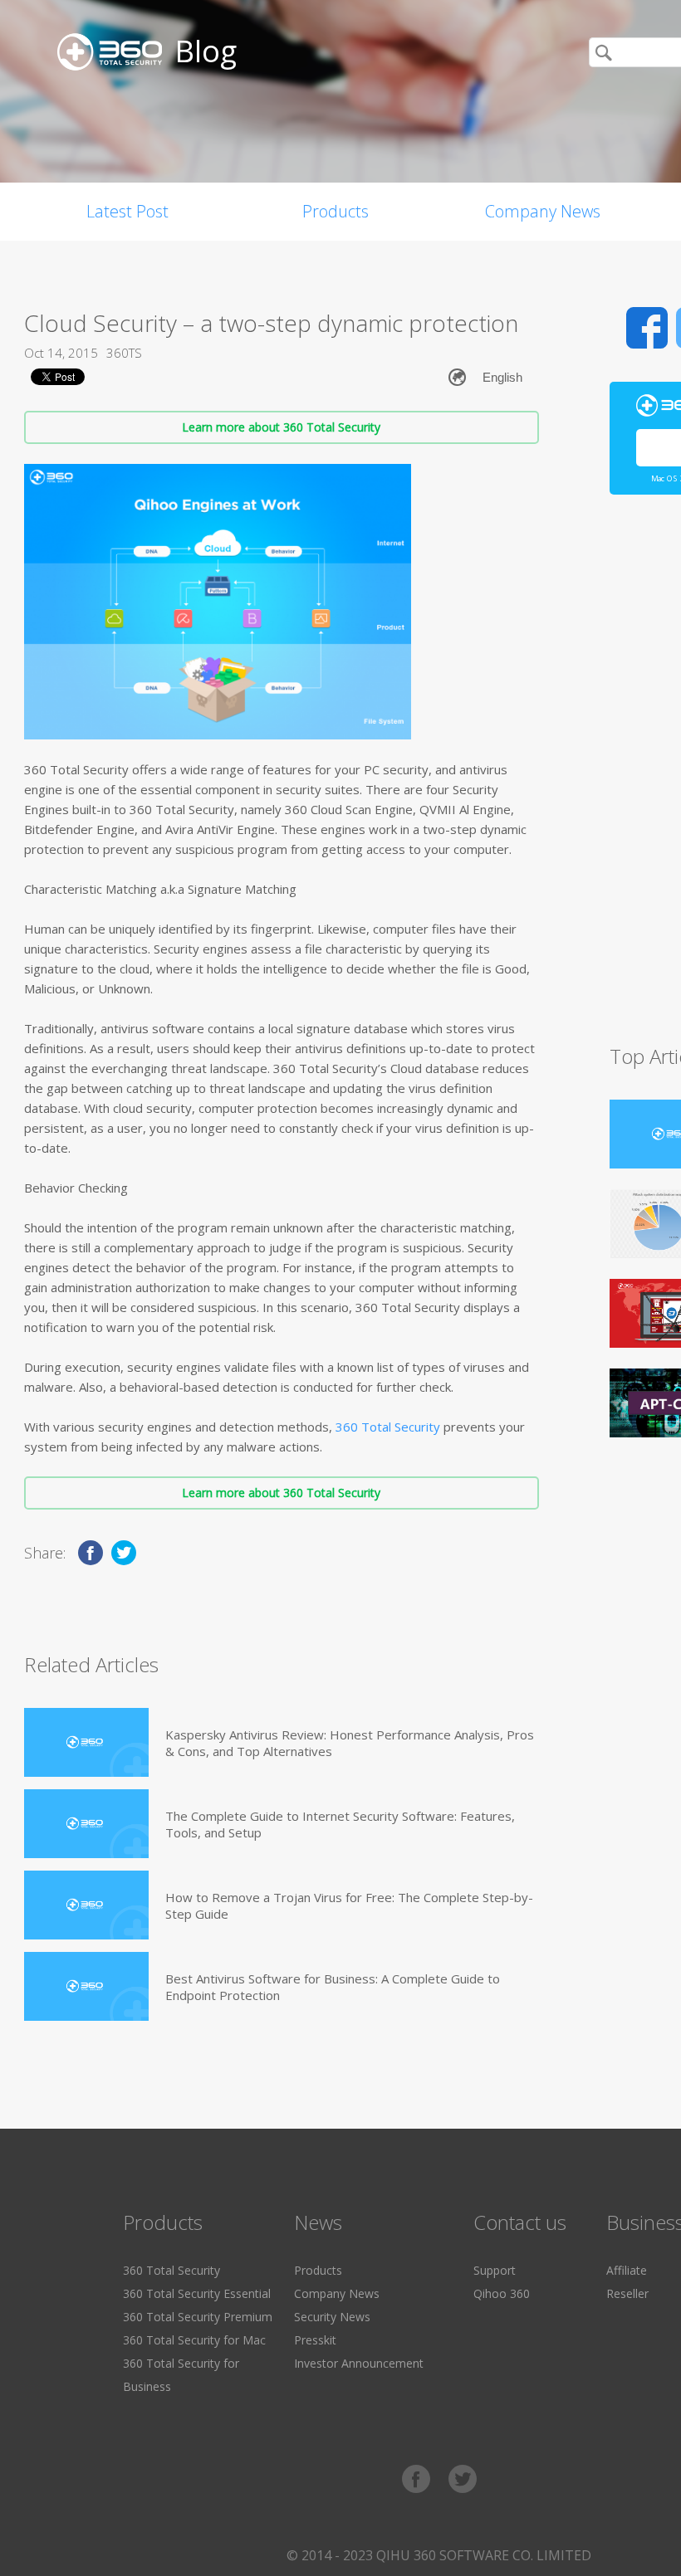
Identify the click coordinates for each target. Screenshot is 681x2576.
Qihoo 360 (502, 2293)
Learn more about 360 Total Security (281, 427)
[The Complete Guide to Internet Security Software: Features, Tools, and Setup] (86, 1824)
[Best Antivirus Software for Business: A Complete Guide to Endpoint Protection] (86, 1986)
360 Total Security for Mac (194, 2340)
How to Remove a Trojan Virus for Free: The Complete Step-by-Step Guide (349, 1905)
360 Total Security (388, 1427)
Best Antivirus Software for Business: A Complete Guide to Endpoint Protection (333, 1987)
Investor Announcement (359, 2363)
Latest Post (127, 211)
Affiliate (627, 2270)
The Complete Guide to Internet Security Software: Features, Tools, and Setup (340, 1824)
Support (495, 2270)
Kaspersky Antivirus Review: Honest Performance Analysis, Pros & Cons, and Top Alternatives (350, 1743)
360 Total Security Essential (197, 2293)
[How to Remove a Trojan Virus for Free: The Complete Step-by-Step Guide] (86, 1905)
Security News (332, 2317)
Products (336, 211)
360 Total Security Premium (198, 2317)
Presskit (315, 2340)
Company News (543, 211)
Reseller (627, 2293)
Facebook (647, 328)
